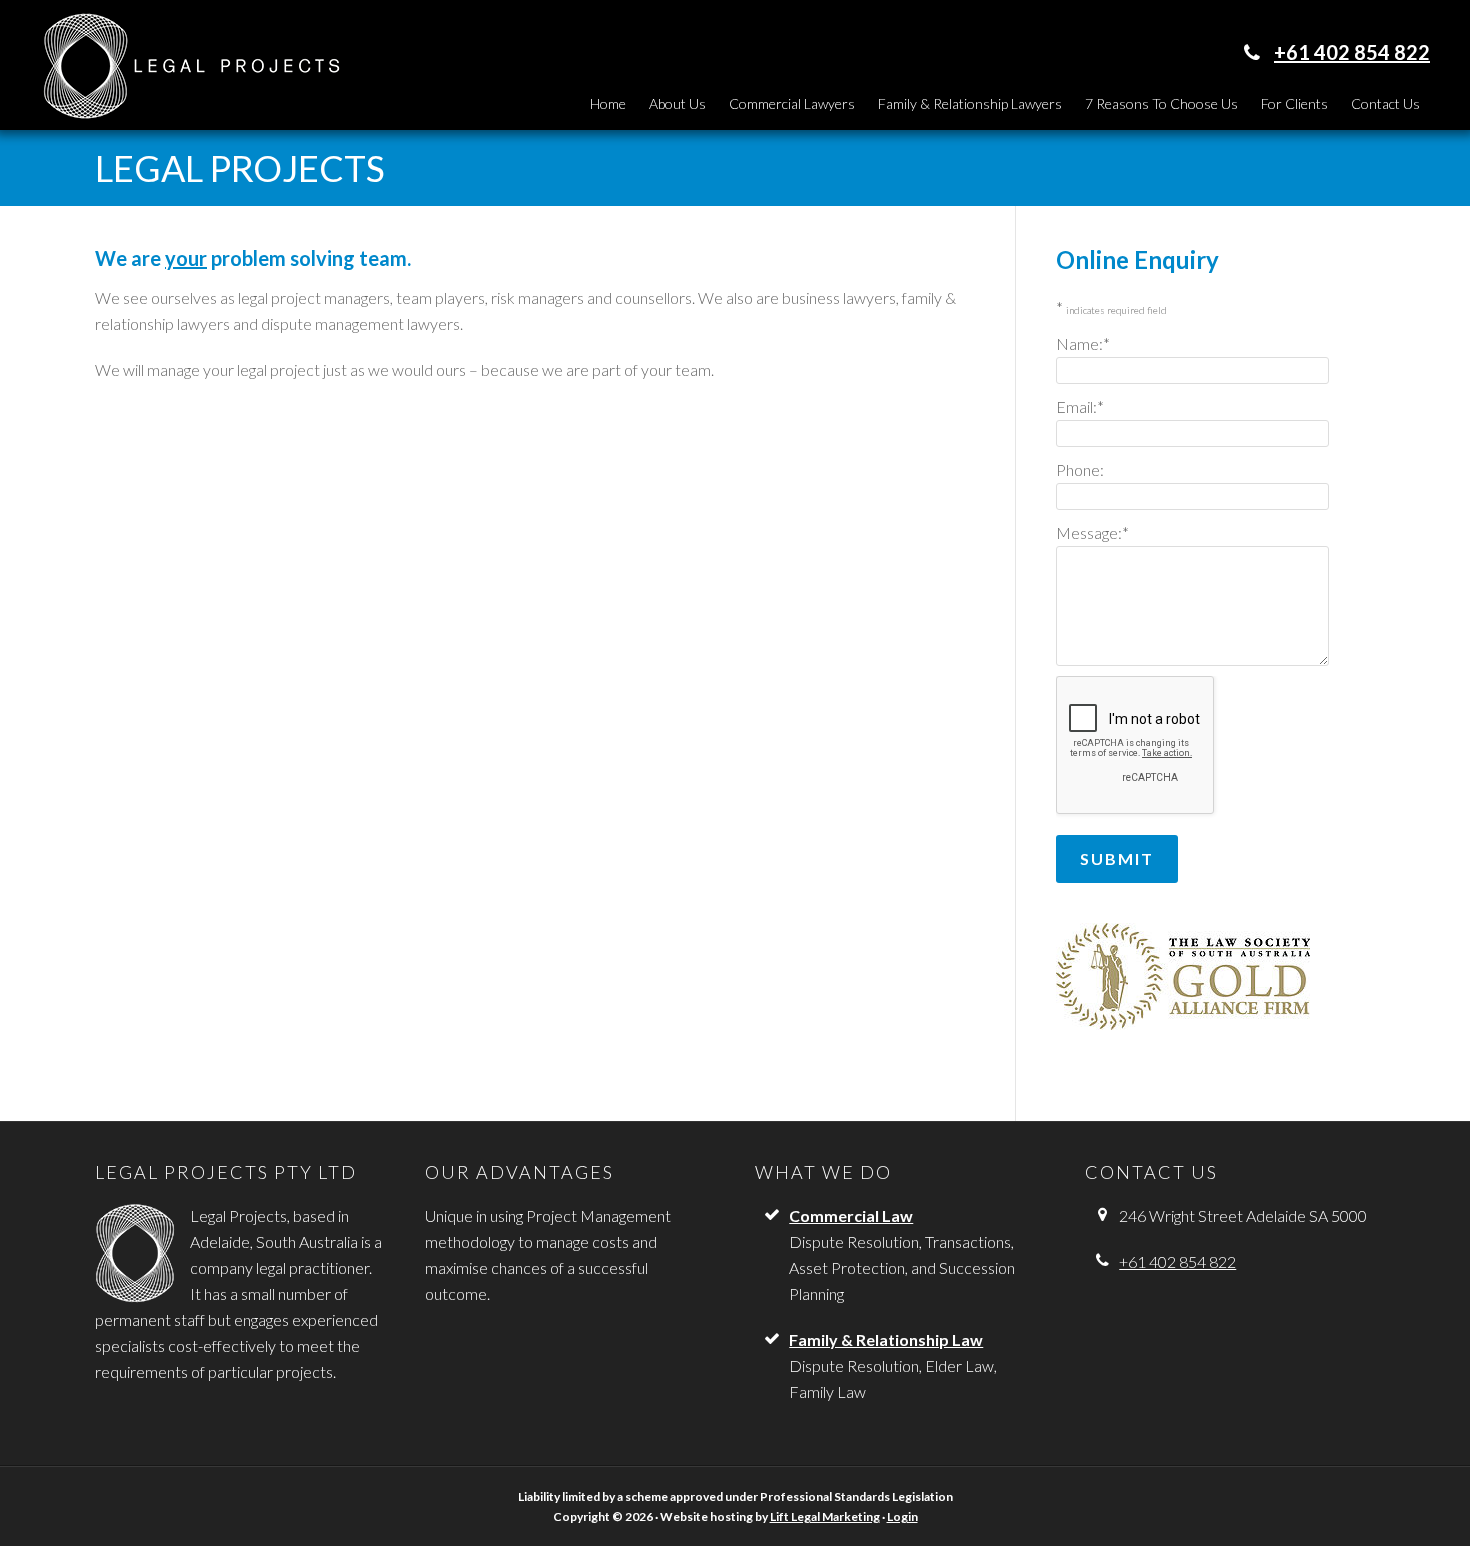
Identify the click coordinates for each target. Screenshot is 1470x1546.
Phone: (1080, 469)
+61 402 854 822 (1352, 52)
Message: (1092, 532)
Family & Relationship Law (886, 1339)
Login (902, 1516)
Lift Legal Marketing (825, 1516)
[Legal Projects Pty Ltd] (190, 108)
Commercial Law (851, 1215)
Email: (1080, 406)
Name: (1083, 343)
